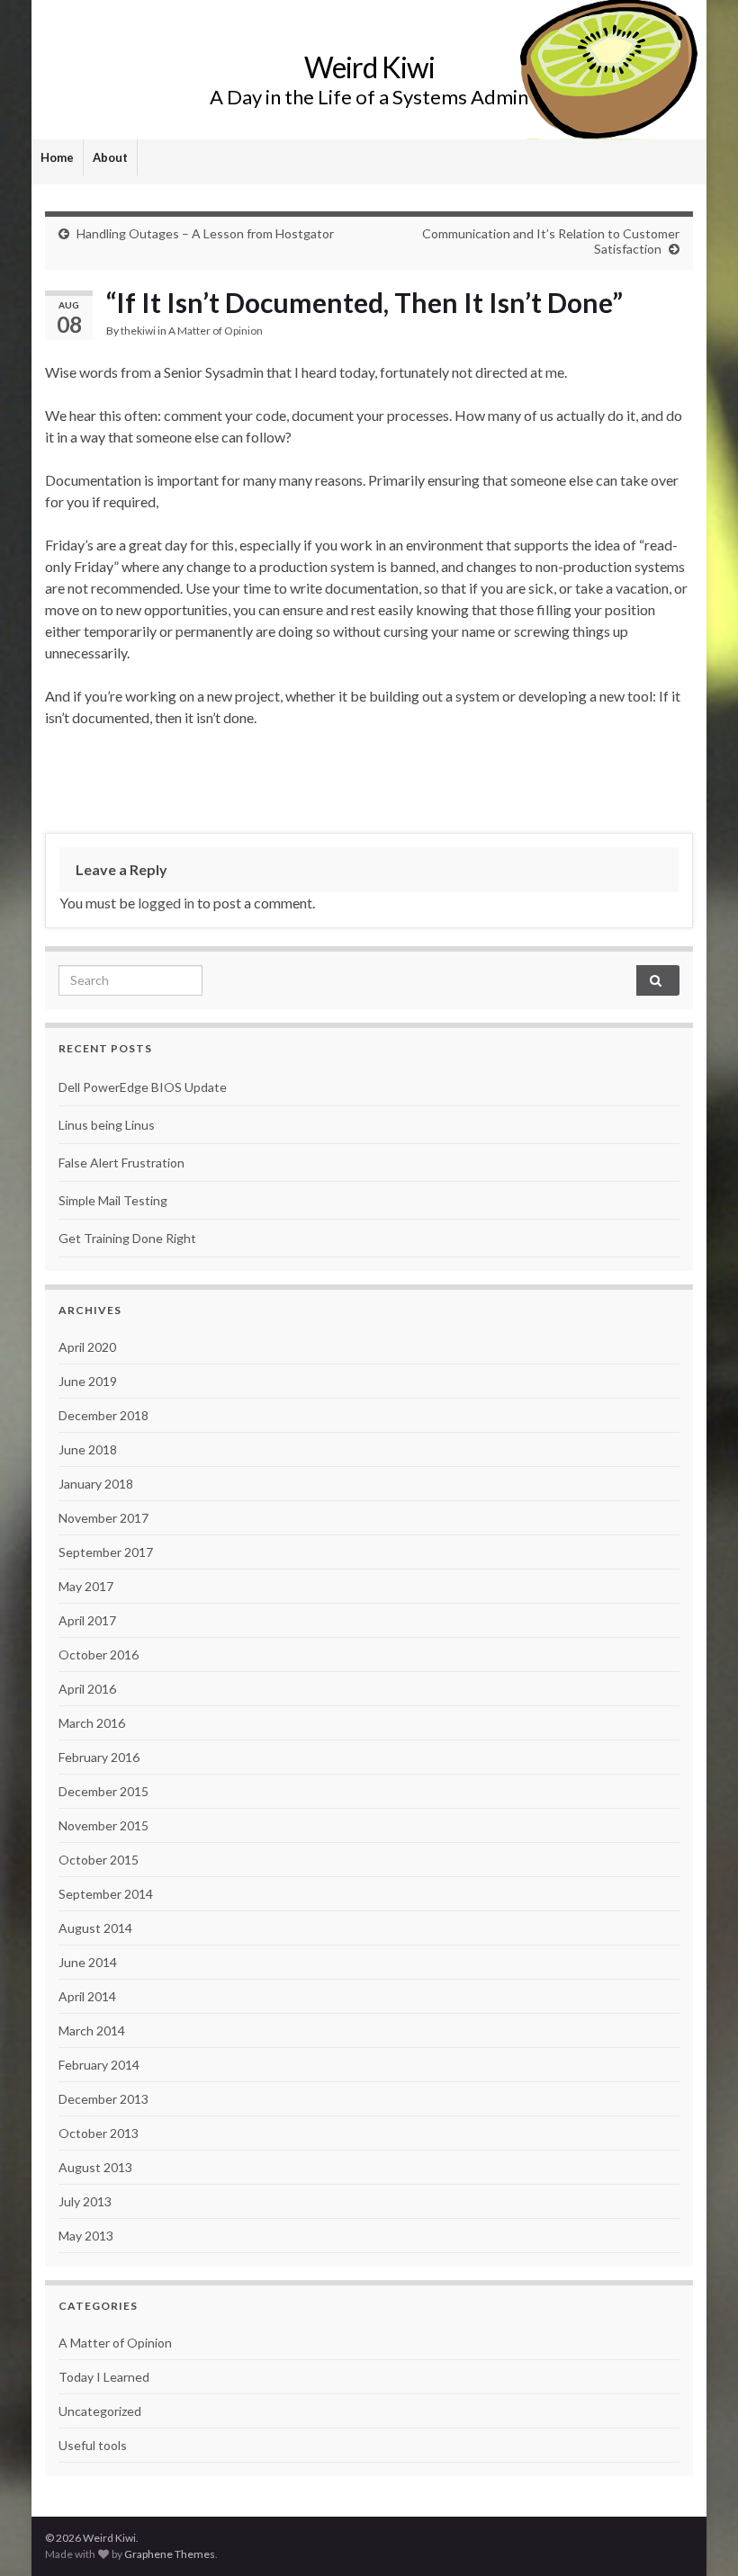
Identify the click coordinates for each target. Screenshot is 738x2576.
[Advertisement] (369, 778)
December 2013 (103, 2099)
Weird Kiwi (369, 67)
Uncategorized (100, 2411)
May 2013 (86, 2236)
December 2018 (103, 1415)
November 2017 (103, 1518)
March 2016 (92, 1723)
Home (57, 157)
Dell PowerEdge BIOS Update (143, 1087)
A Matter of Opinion (216, 331)
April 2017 (87, 1620)
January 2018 (96, 1484)
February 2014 (99, 2065)
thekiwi (138, 331)
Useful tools (93, 2445)
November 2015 (103, 1825)
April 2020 (87, 1347)
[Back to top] (697, 2536)
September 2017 (106, 1552)
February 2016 (99, 1757)
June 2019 (88, 1381)
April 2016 (87, 1689)
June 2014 (88, 1962)
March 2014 (92, 2030)
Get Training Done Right (127, 1238)
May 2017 (86, 1586)
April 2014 (87, 1996)
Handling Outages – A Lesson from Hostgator (205, 233)
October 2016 (99, 1655)
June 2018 (88, 1449)
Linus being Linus (107, 1125)
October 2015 (99, 1860)
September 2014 (106, 1894)
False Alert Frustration (121, 1163)
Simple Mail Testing (113, 1200)
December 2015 (103, 1791)
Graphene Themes (170, 2554)
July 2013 (85, 2201)
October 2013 (99, 2133)
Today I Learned (104, 2377)
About (110, 157)
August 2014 (95, 1928)
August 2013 (95, 2167)
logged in (166, 903)
